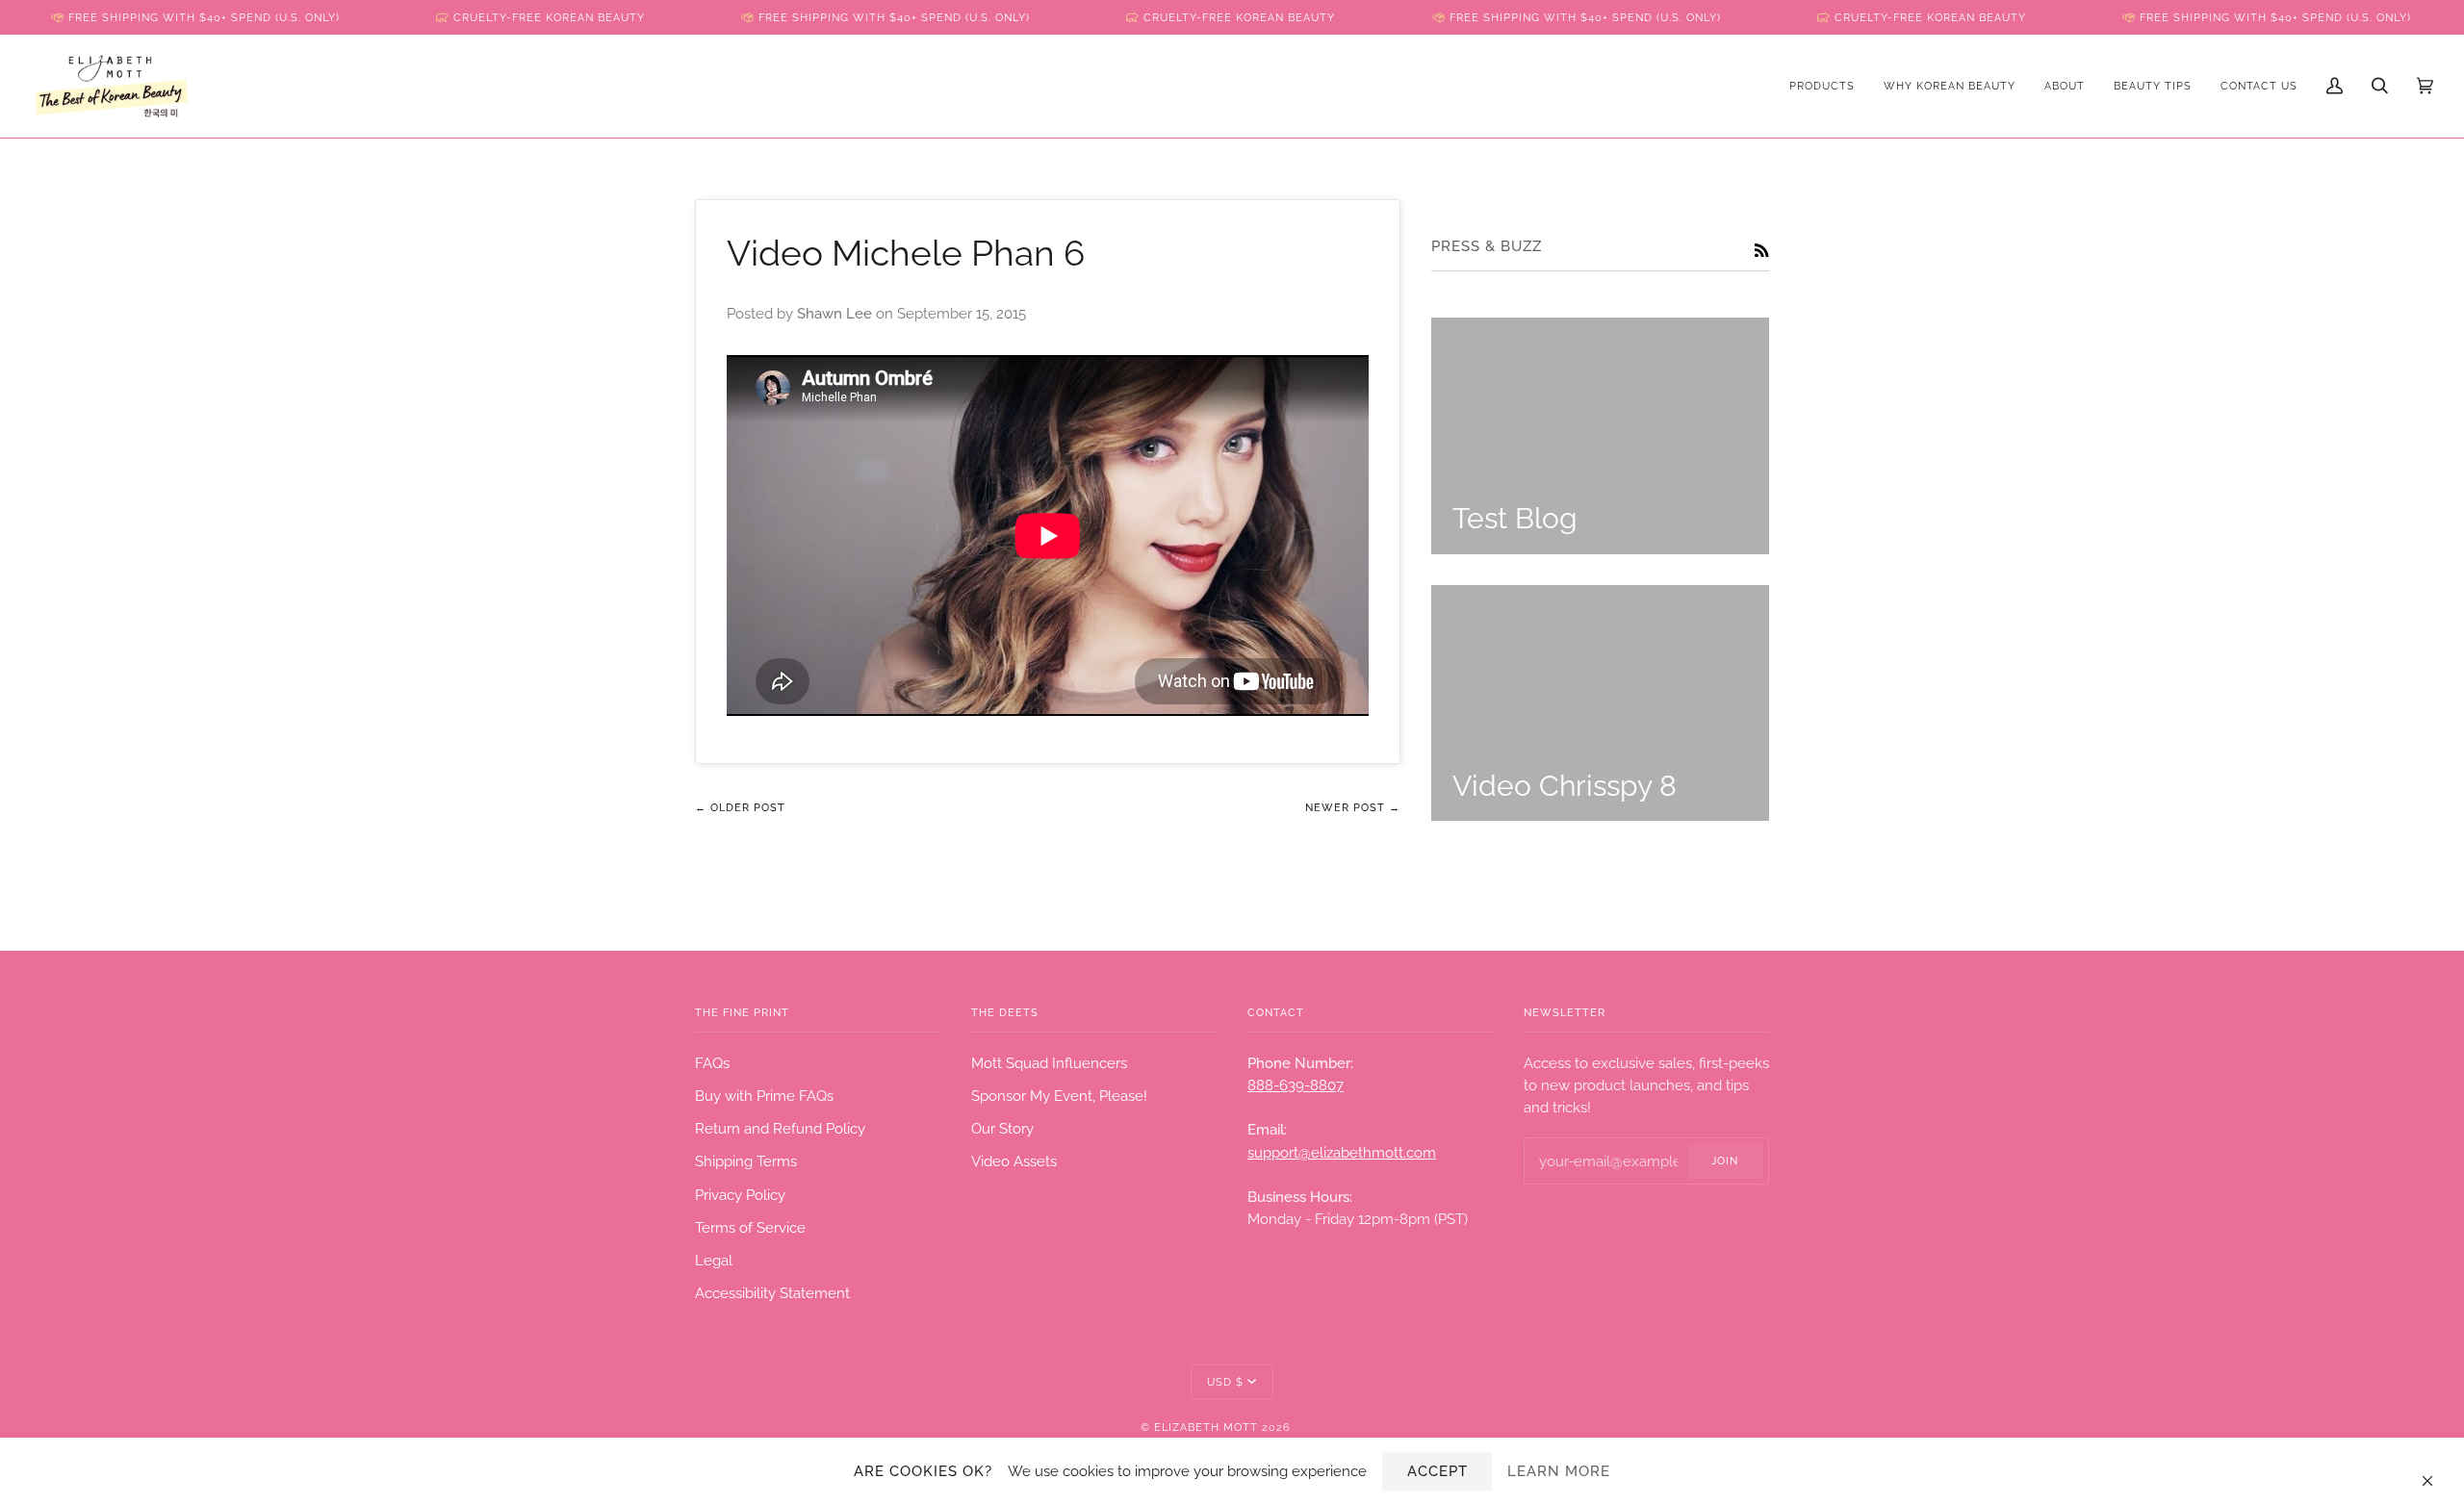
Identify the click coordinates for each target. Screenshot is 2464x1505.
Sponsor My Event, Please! (1059, 1096)
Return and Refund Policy (780, 1128)
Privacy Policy (740, 1195)
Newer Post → (1353, 807)
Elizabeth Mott (1206, 1427)
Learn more (1559, 1471)
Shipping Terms (746, 1161)
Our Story (1002, 1128)
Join (1725, 1161)
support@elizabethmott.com (1342, 1152)
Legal (714, 1260)
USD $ (1225, 1382)
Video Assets (1014, 1161)
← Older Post (740, 807)
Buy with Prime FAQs (764, 1096)
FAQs (712, 1063)
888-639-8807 (1296, 1085)
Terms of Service (750, 1227)
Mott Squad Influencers (1049, 1063)
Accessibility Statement (772, 1293)
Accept (1437, 1471)
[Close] (2436, 1471)
